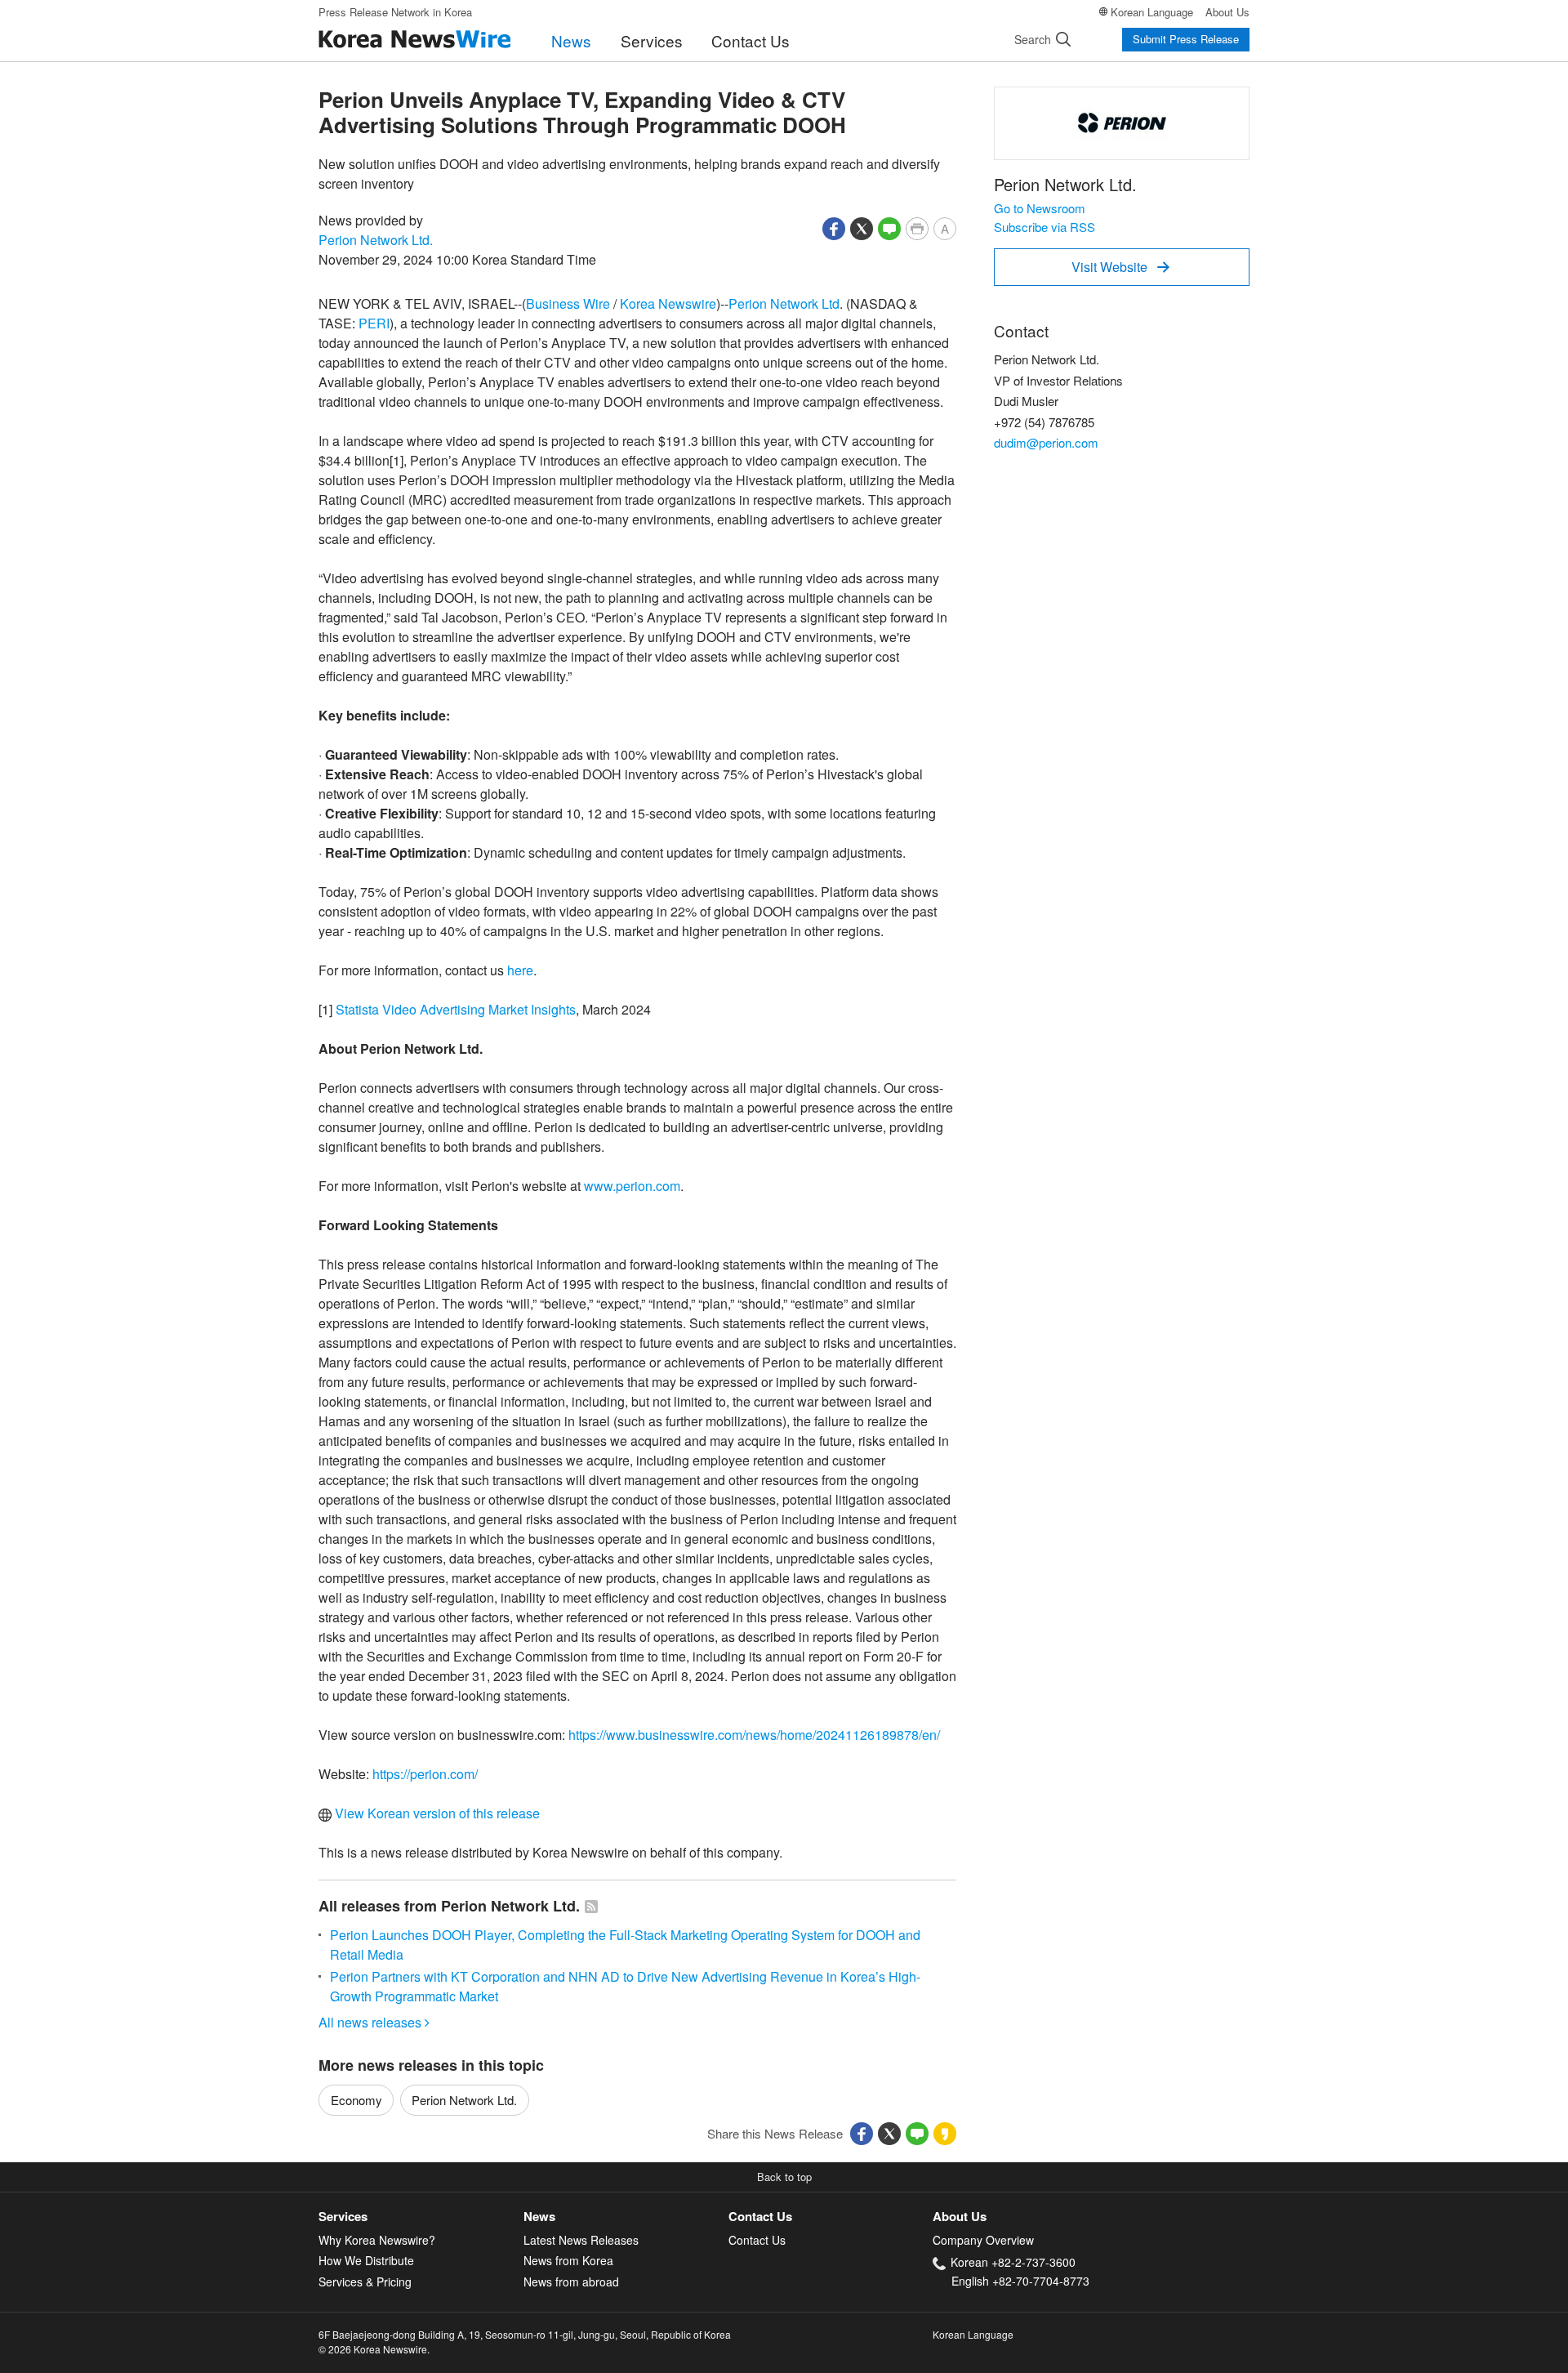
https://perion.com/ (425, 1774)
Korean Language (1152, 12)
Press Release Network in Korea (395, 12)
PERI (374, 323)
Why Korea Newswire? (377, 2240)
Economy (356, 2100)
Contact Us (751, 40)
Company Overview (983, 2240)
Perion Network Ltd (784, 303)
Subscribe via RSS (1045, 227)
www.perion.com (632, 1186)
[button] (834, 227)
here (520, 970)
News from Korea (568, 2260)
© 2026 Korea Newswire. (374, 2349)
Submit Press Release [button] (1186, 39)
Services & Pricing (365, 2282)
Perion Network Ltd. (376, 240)
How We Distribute (366, 2260)
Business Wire (568, 303)
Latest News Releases (581, 2240)
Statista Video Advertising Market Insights (456, 1009)
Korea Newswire (668, 303)
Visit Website (1120, 267)
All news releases (374, 2022)
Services (652, 40)
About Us (1227, 12)
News (571, 40)
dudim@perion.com (1046, 442)
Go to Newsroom (1040, 208)
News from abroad (571, 2282)
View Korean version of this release (436, 1813)
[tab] (421, 2217)
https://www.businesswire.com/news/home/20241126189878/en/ (754, 1735)
